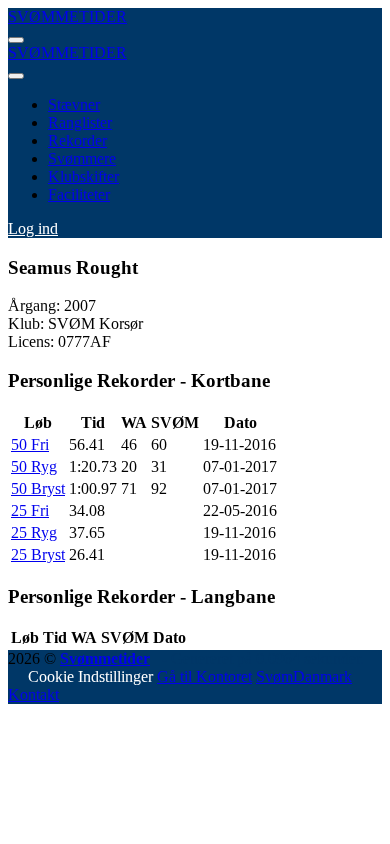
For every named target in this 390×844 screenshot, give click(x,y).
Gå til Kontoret (204, 676)
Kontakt (33, 694)
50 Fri (30, 444)
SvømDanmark (304, 676)
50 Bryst (38, 488)
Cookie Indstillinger (90, 676)
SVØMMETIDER (67, 16)
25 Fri (30, 510)
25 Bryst (38, 554)
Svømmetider (105, 658)
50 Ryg (34, 466)
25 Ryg (34, 532)
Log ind (33, 228)
